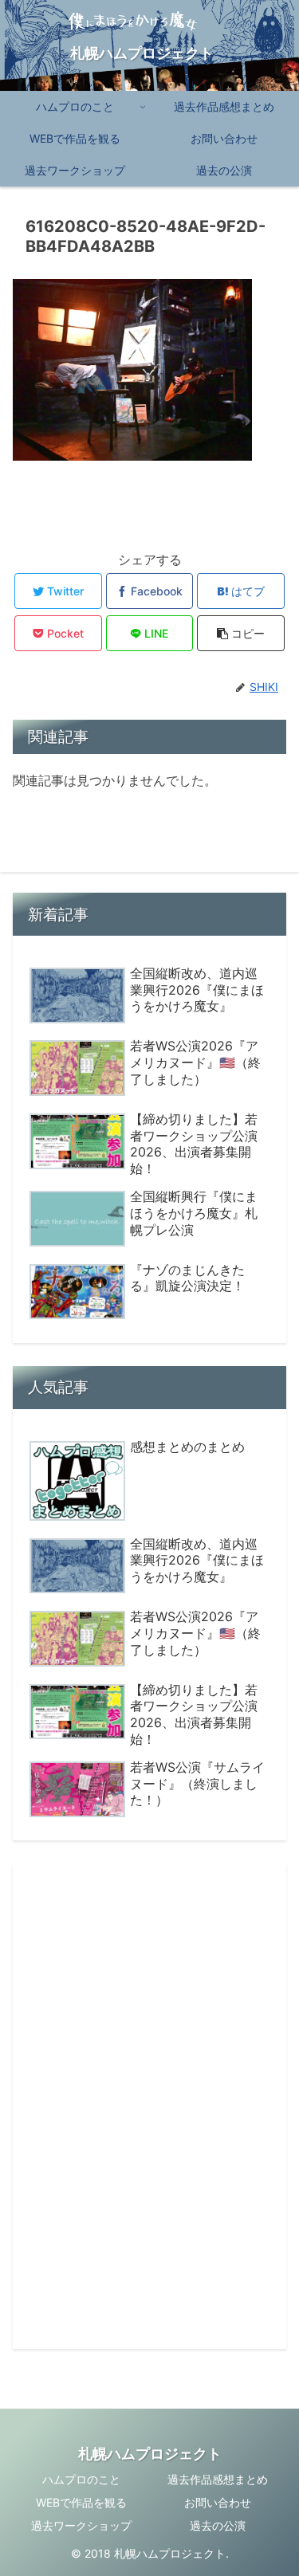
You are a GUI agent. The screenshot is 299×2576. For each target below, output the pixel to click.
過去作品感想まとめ (218, 2479)
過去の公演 (218, 2525)
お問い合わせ (218, 2502)
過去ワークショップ (81, 2525)
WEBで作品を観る (81, 2502)
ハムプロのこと (81, 2479)
